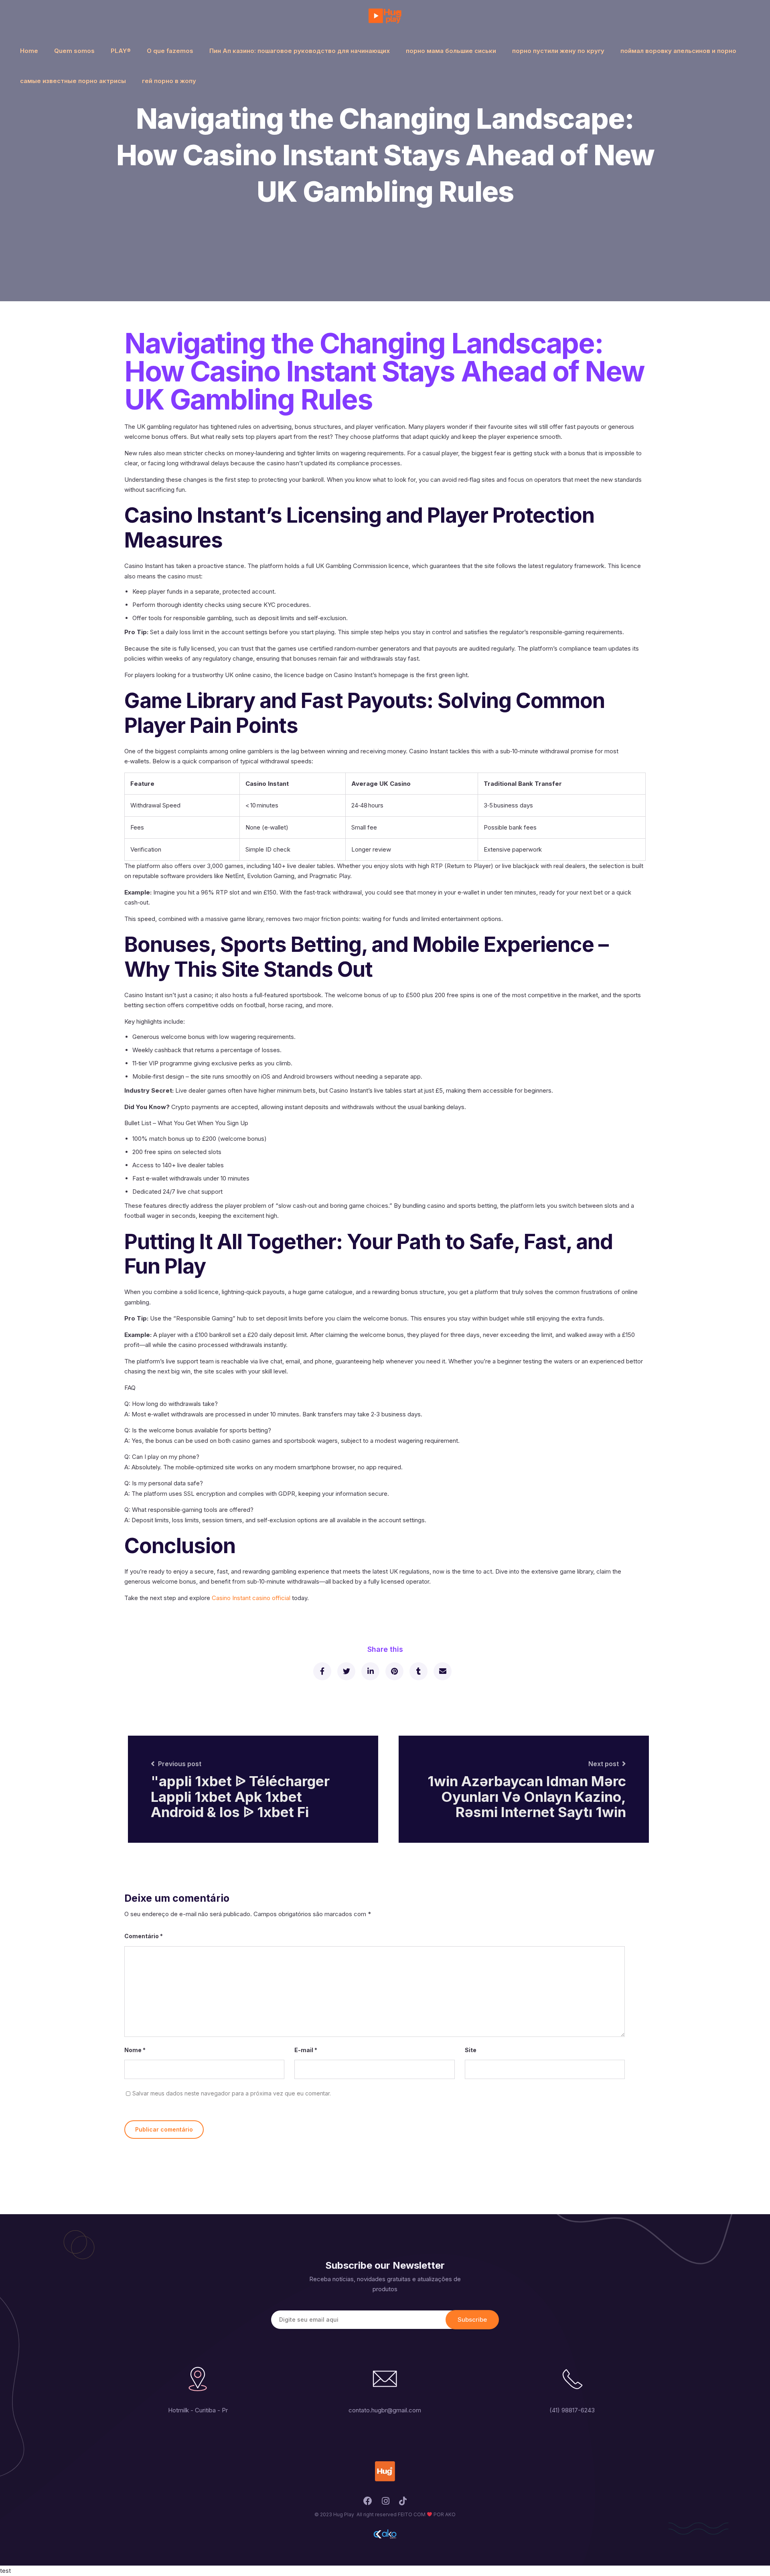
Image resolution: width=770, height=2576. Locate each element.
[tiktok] (403, 2503)
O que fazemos (170, 51)
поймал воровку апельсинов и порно (678, 51)
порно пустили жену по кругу (558, 51)
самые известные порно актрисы (73, 81)
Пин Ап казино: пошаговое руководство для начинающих (300, 51)
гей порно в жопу (169, 81)
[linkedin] (370, 1671)
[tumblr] (418, 1671)
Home (29, 51)
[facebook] (322, 1671)
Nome (135, 2050)
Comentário (144, 1936)
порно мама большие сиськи (451, 51)
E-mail (306, 2050)
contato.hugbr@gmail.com (385, 2410)
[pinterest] (394, 1671)
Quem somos (74, 51)
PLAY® (121, 51)
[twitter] (346, 1671)
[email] (442, 1671)
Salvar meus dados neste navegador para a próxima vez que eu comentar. (232, 2093)
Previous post (180, 1764)
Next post (604, 1764)
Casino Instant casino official (251, 1598)
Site (471, 2050)
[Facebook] (368, 2503)
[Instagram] (386, 2503)
